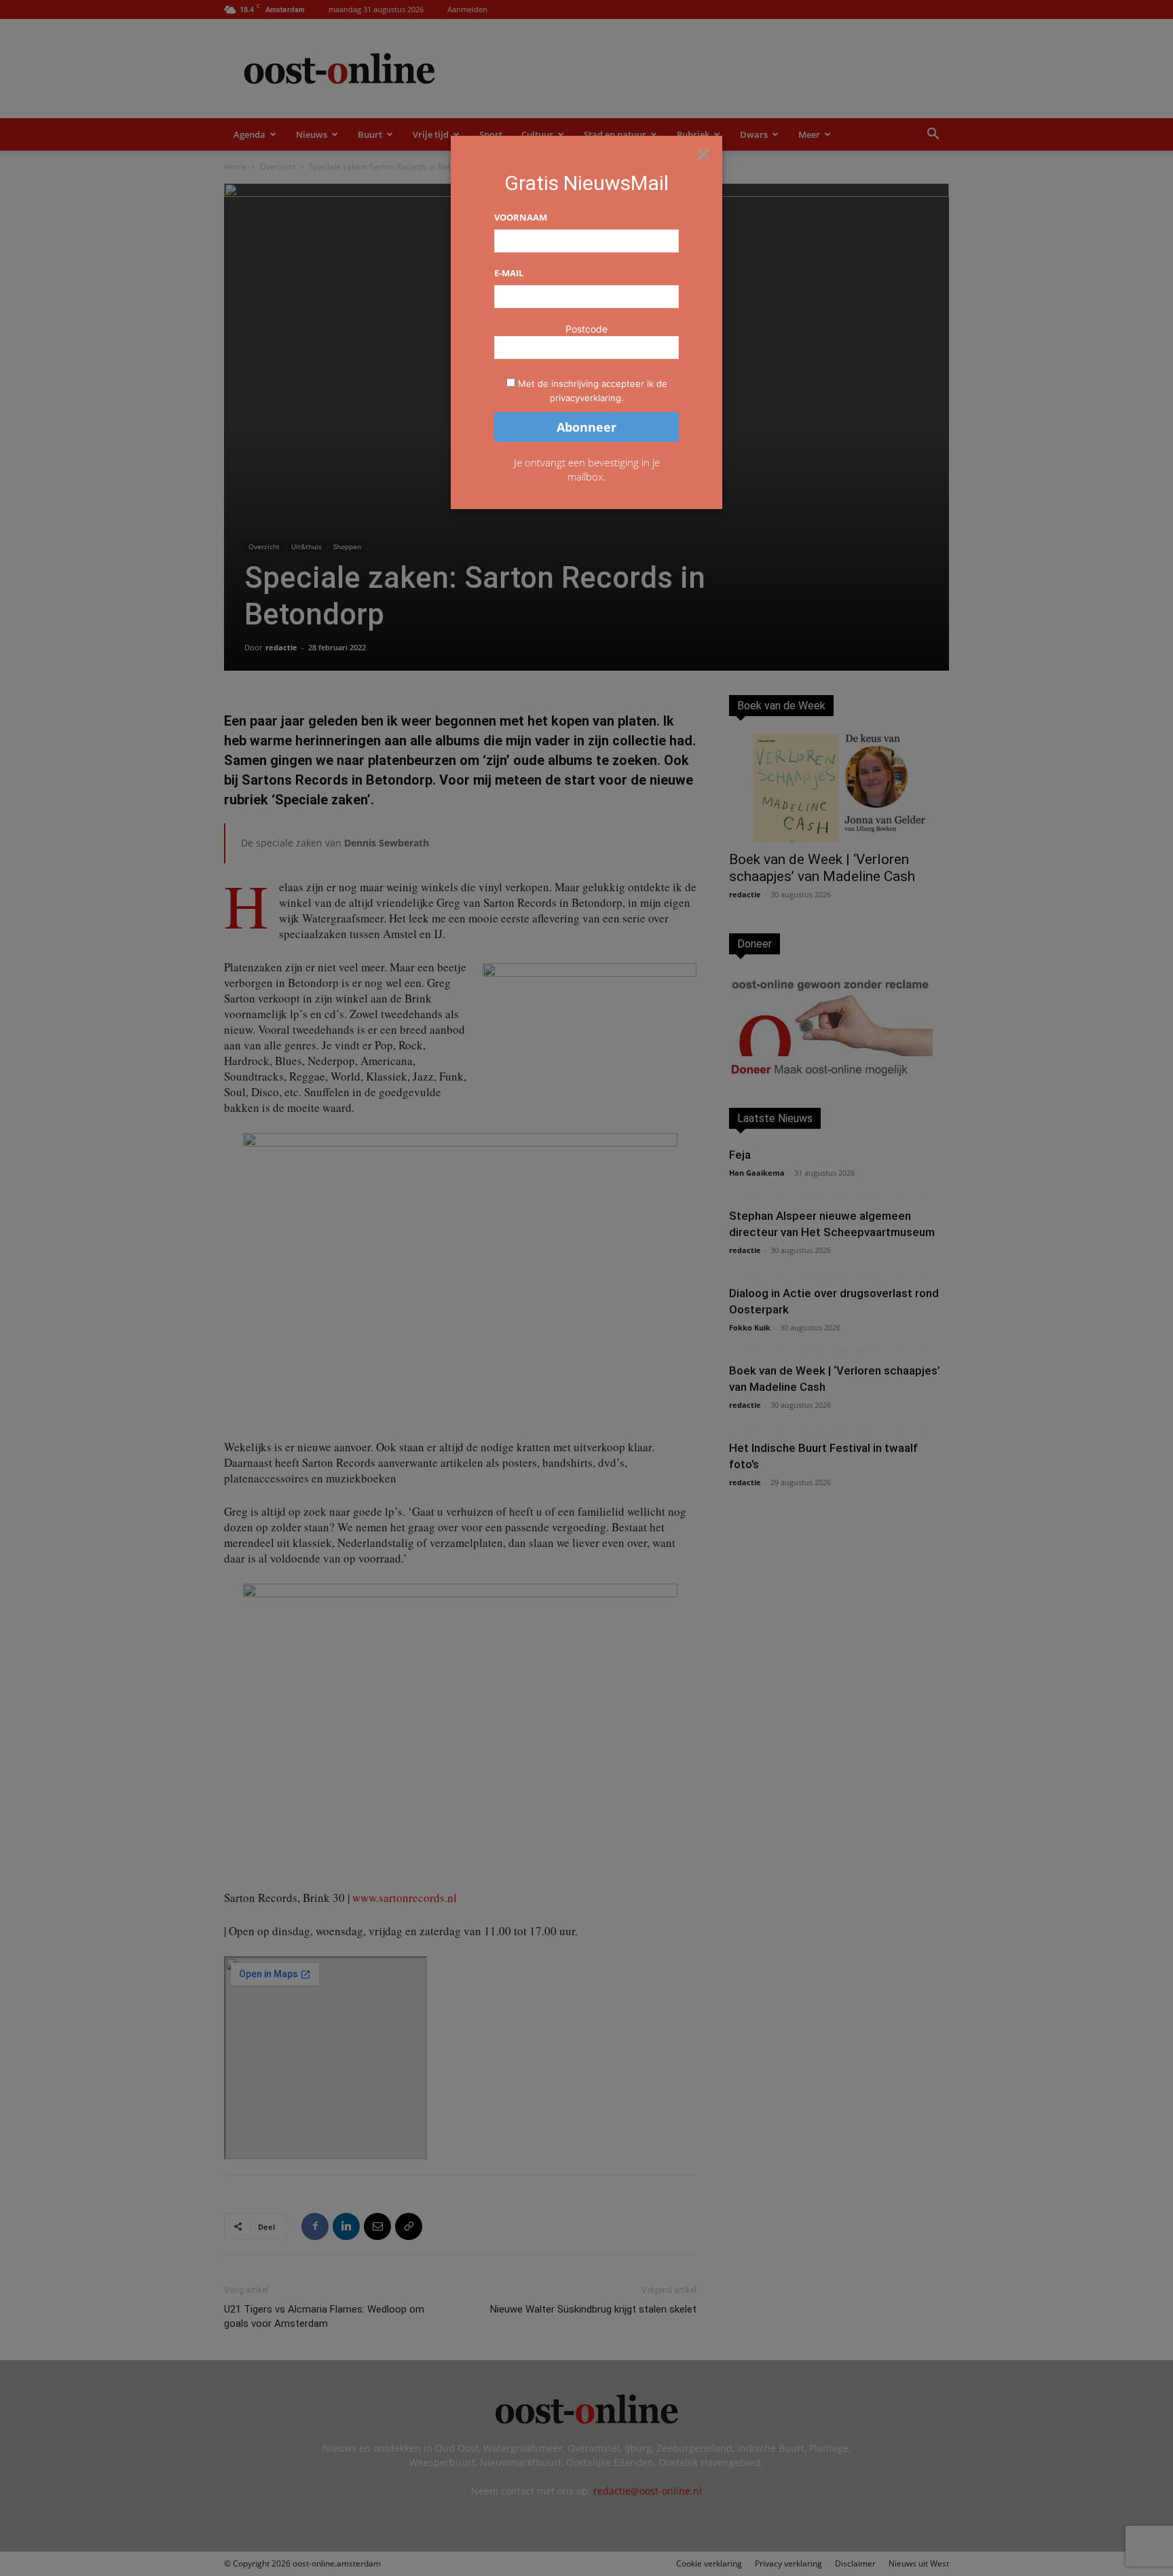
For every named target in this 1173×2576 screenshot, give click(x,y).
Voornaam (521, 217)
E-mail (509, 273)
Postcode (586, 329)
